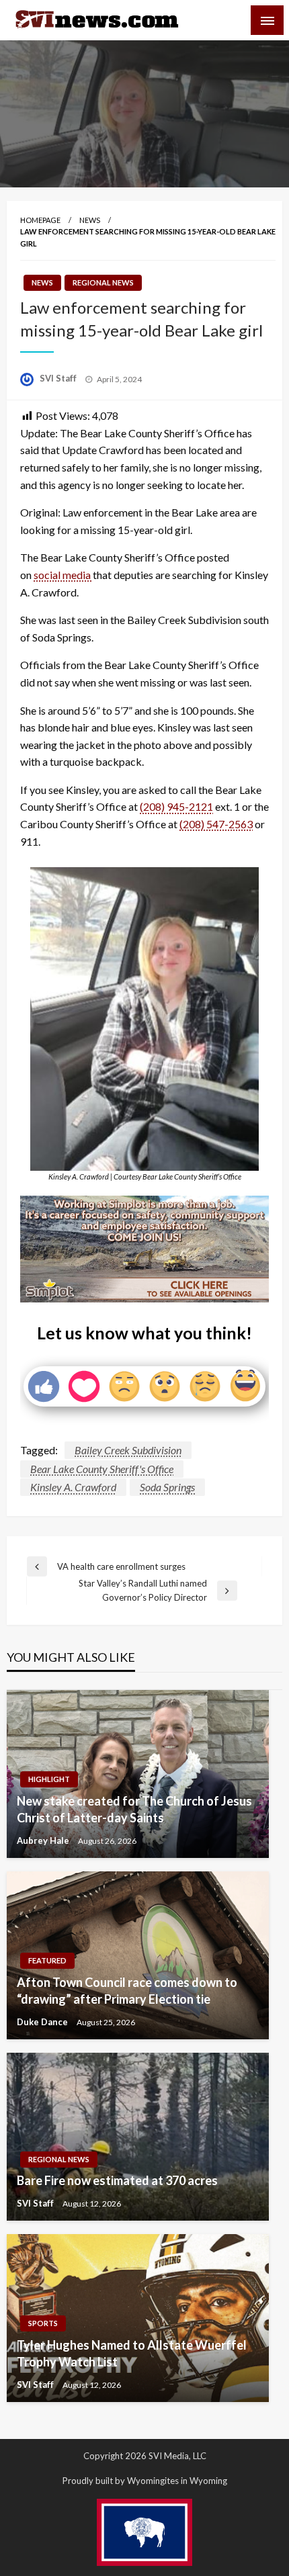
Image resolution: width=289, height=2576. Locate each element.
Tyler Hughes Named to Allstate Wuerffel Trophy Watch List (132, 2353)
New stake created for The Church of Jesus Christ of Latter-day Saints (134, 1809)
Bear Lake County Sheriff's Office (102, 1469)
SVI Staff (59, 378)
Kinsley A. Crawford (73, 1487)
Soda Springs (167, 1487)
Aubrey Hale (44, 1840)
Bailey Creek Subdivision (128, 1450)
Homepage (40, 220)
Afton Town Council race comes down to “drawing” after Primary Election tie (127, 1991)
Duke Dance (43, 2022)
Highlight (49, 1779)
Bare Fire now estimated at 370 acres (117, 2180)
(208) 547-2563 (216, 824)
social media (63, 575)
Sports (43, 2323)
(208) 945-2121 (176, 806)
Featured (47, 1960)
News (90, 220)
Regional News (103, 282)
